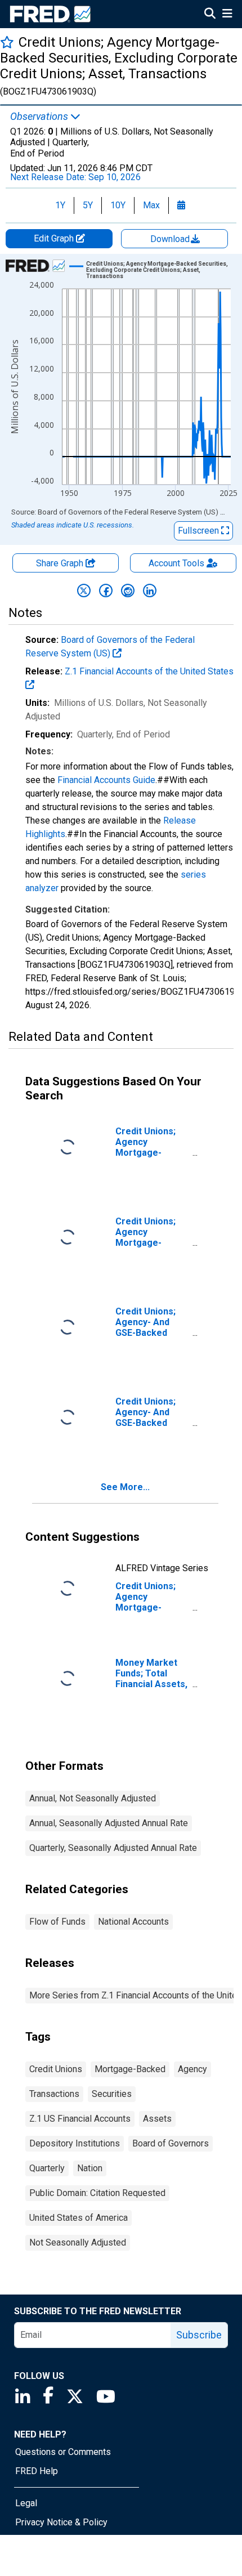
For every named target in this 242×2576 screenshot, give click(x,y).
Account (176, 563)
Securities (112, 2094)
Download (171, 239)
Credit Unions (56, 2069)
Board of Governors (171, 2143)
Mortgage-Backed (130, 2069)
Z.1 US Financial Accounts (80, 2119)
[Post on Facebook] (106, 591)
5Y (88, 205)
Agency (192, 2069)
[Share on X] (84, 591)
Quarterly (47, 2168)
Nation (90, 2168)
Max (151, 205)
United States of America (79, 2218)
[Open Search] (210, 15)
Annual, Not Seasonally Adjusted (93, 1798)
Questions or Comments (63, 2452)
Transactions (54, 2094)
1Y (60, 205)
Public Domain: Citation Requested (97, 2193)
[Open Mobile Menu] (227, 15)
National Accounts (133, 1922)
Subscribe (199, 2335)
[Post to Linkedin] (150, 591)
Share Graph (61, 563)
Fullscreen (200, 531)
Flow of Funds (57, 1922)
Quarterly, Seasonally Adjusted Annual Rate (113, 1848)
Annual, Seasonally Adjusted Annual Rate (109, 1823)
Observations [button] (40, 117)
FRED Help (37, 2471)
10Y (118, 205)
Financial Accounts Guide (106, 780)
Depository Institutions (75, 2143)
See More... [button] (125, 1487)
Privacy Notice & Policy (61, 2522)
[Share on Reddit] (128, 591)
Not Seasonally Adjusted (78, 2242)
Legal (26, 2503)
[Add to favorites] (7, 42)
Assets (157, 2119)
